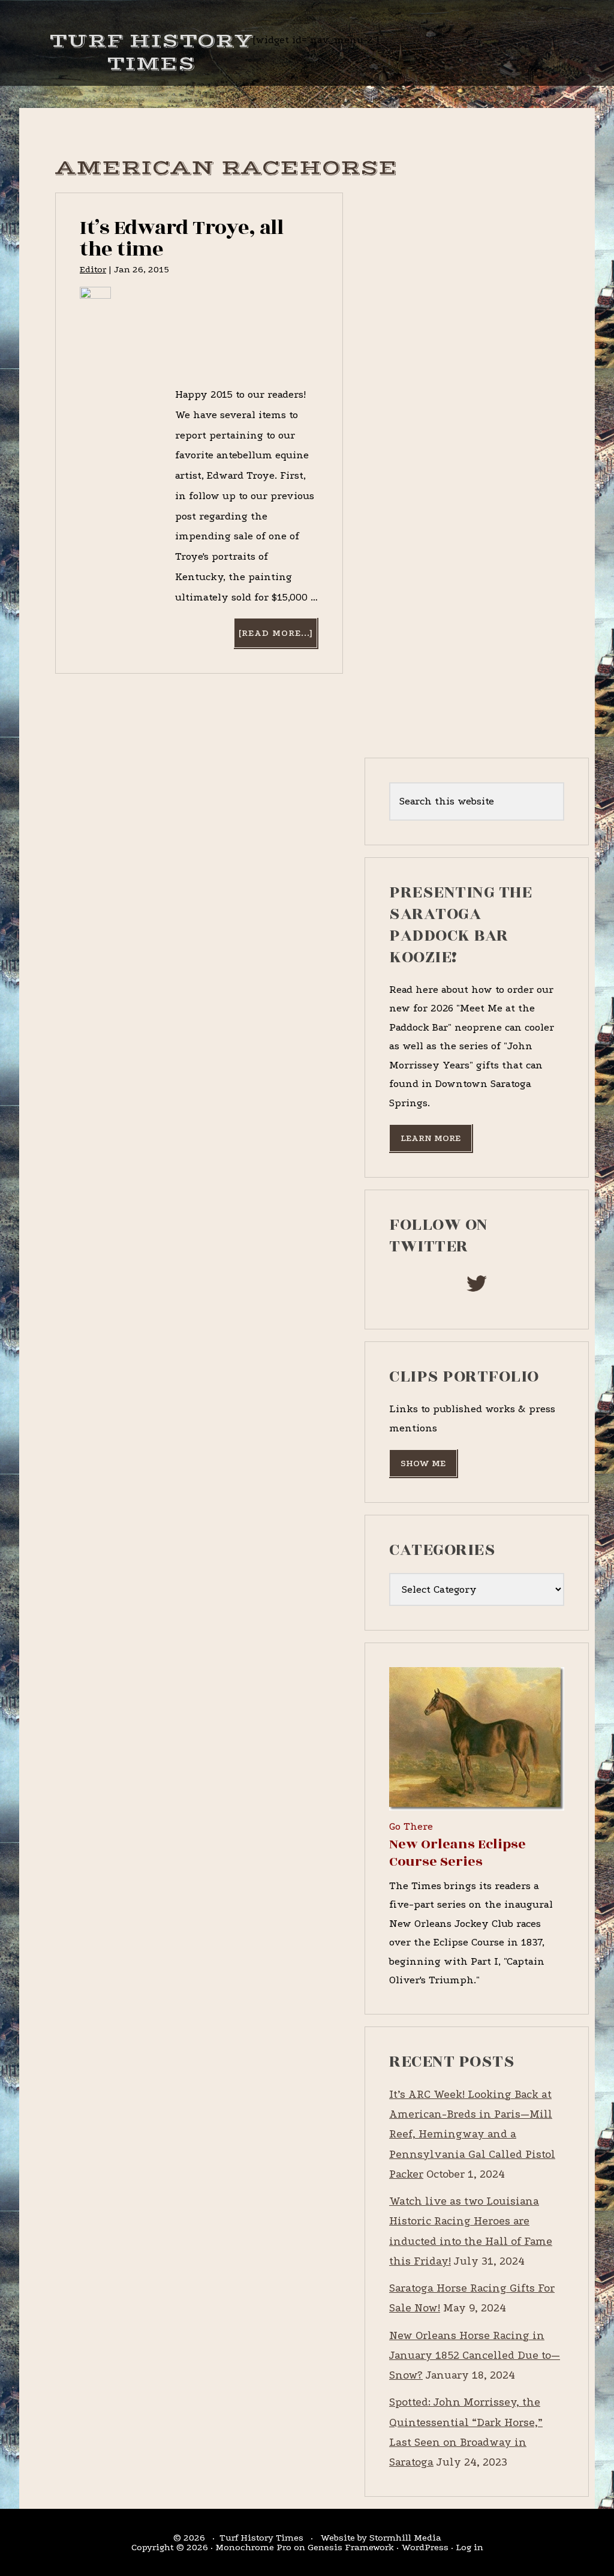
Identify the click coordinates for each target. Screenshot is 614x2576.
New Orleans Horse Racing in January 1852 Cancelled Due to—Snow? (475, 2356)
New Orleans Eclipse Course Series (458, 1853)
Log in (469, 2547)
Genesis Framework (351, 2547)
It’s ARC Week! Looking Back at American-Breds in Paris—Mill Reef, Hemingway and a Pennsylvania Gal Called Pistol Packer (472, 2134)
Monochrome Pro (253, 2547)
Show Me (423, 1463)
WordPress (425, 2547)
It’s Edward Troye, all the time (181, 238)
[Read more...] (278, 637)
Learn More (431, 1138)
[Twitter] (477, 1287)
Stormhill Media (405, 2538)
